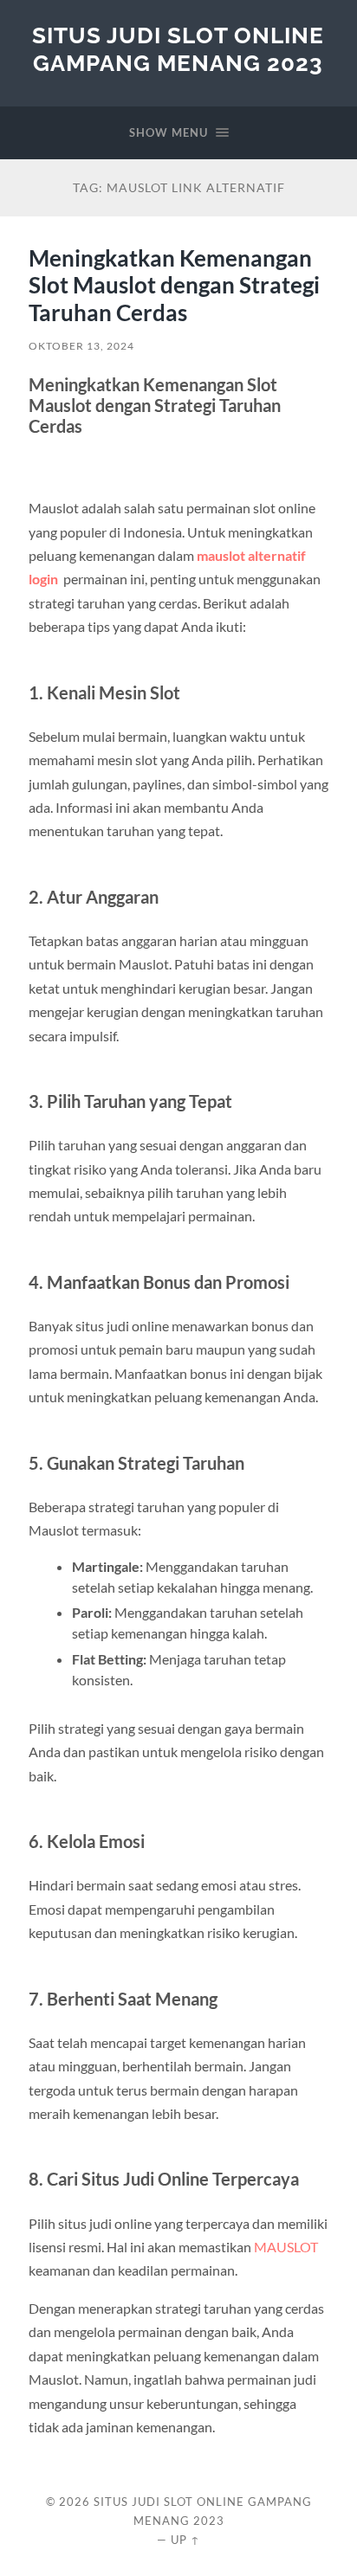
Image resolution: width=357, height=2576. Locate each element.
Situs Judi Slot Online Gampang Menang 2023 (178, 49)
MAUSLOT (286, 2247)
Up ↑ (185, 2540)
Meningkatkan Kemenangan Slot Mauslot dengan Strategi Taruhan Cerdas (174, 285)
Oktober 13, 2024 (81, 346)
